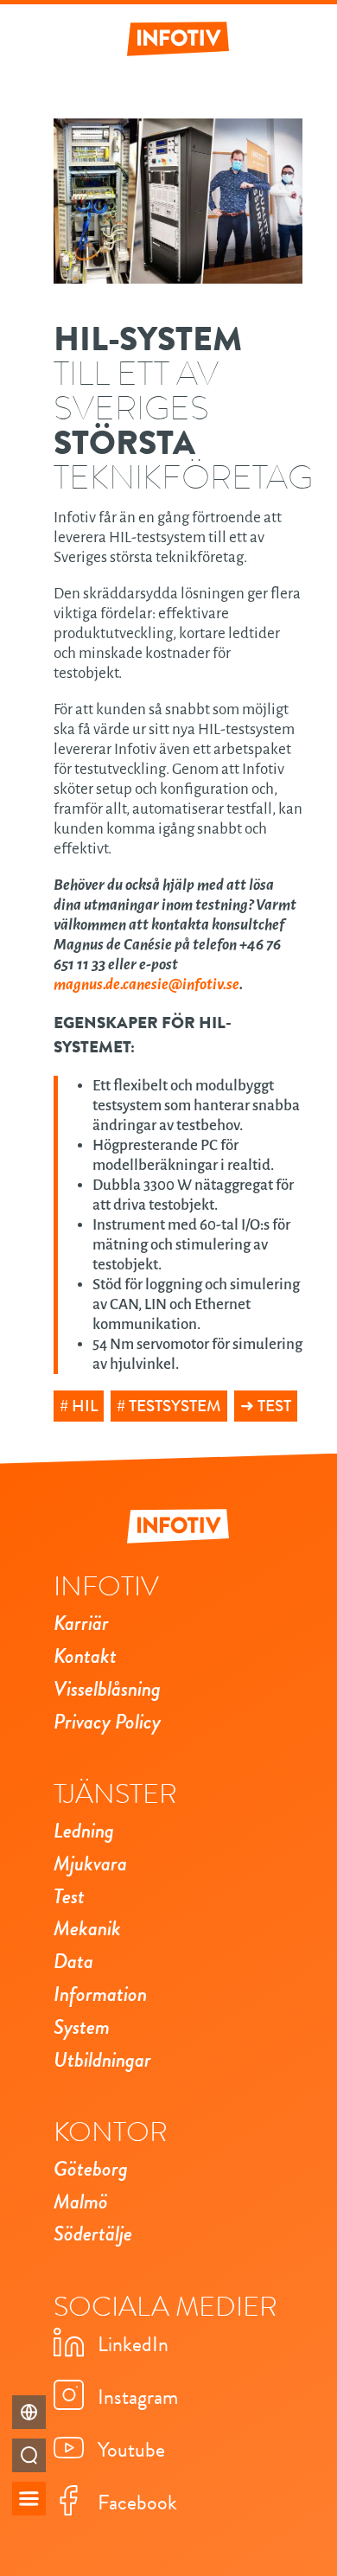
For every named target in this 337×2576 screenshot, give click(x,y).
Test (274, 1406)
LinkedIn (133, 2344)
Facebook (137, 2502)
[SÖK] (29, 2455)
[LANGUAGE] (29, 2412)
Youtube (131, 2450)
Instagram (138, 2397)
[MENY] (29, 2499)
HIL (85, 1406)
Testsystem (175, 1406)
